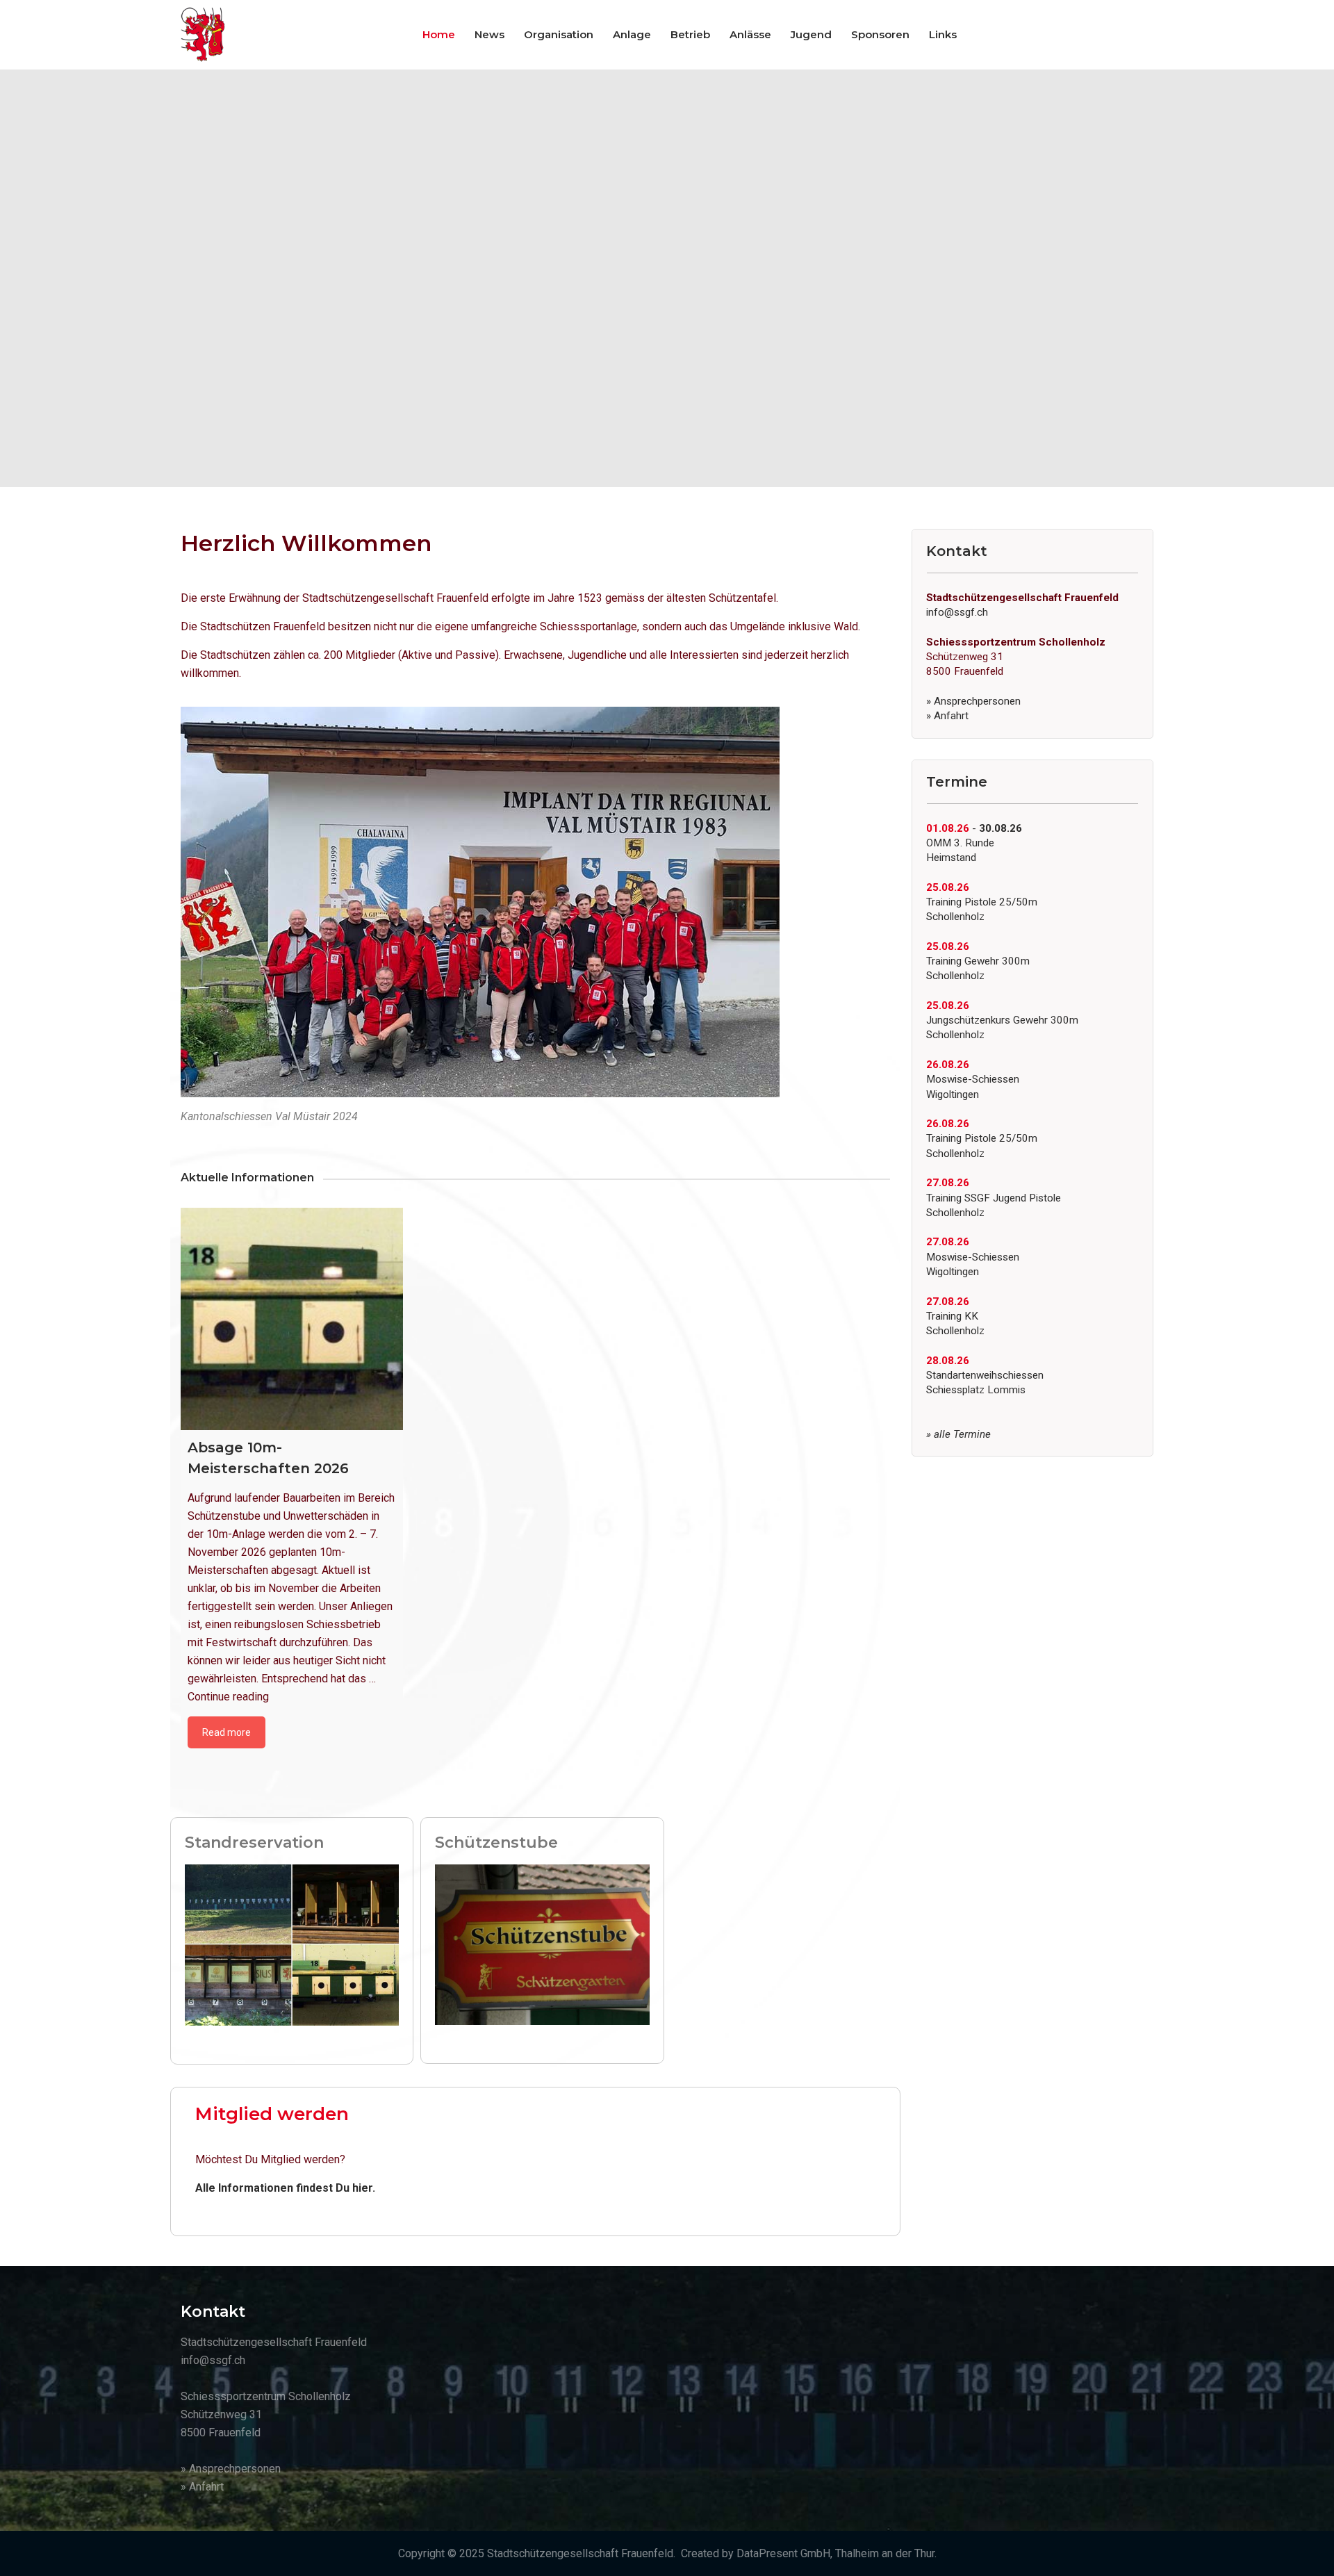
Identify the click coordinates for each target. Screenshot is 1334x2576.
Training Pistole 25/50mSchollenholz (982, 902)
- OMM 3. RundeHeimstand (974, 843)
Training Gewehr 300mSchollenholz (978, 961)
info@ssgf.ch (957, 612)
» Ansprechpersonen (973, 701)
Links (943, 34)
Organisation (559, 34)
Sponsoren (880, 34)
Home (439, 34)
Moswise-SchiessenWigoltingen (973, 1080)
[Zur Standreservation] (292, 1944)
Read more (227, 1732)
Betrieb (690, 34)
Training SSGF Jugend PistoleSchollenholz (994, 1198)
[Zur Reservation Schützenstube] (542, 1944)
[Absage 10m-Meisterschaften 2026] (292, 1319)
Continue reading (228, 1697)
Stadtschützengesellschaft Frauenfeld (580, 2553)
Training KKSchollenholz (955, 1316)
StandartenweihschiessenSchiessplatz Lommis (985, 1376)
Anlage (632, 34)
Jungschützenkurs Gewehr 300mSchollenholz (1002, 1020)
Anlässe (750, 34)
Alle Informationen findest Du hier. (285, 2188)
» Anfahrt (947, 716)
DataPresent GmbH (783, 2553)
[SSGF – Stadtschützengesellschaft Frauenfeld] (203, 35)
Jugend (811, 34)
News (489, 34)
